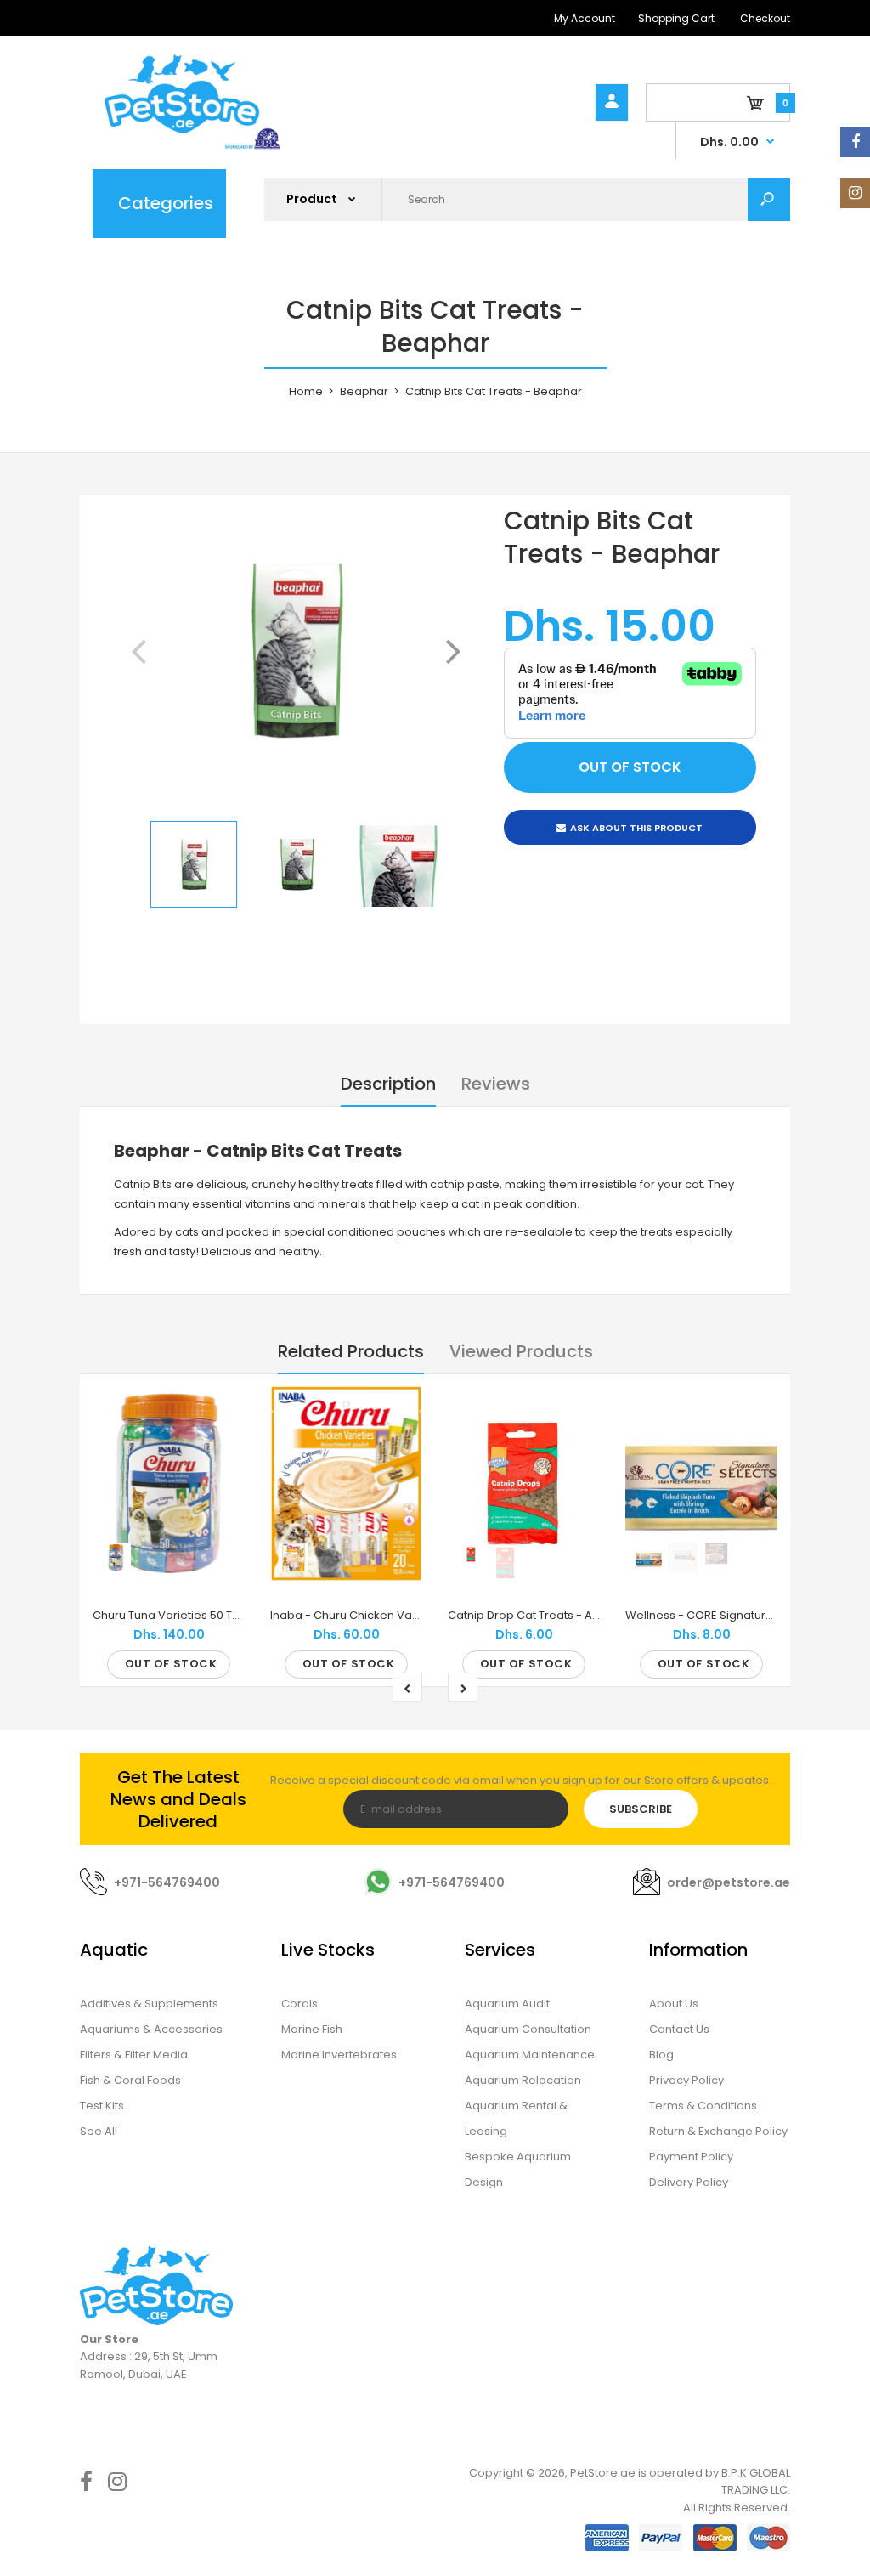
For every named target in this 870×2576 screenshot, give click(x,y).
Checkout (765, 18)
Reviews (496, 1084)
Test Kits (102, 2106)
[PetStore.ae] (182, 147)
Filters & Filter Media (134, 2055)
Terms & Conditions (703, 2106)
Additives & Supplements (149, 2004)
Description (388, 1084)
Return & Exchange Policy (718, 2131)
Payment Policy (691, 2157)
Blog (661, 2055)
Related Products (351, 1351)
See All (99, 2131)
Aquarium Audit (507, 2004)
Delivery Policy (689, 2182)
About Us (674, 2004)
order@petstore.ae (729, 1882)
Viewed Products (521, 1351)
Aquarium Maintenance (530, 2055)
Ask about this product (636, 828)
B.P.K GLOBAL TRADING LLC (756, 2482)
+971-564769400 (167, 1882)
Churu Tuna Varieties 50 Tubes (176, 1615)
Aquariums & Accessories (151, 2029)
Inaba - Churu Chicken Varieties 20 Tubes (384, 1615)
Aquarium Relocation (523, 2080)
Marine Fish (312, 2029)
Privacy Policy (686, 2080)
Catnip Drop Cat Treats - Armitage (542, 1615)
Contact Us (679, 2029)
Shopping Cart (676, 18)
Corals (299, 2004)
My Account (585, 18)
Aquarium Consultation (528, 2029)
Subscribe (641, 1809)
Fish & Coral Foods (130, 2080)
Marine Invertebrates (339, 2055)
